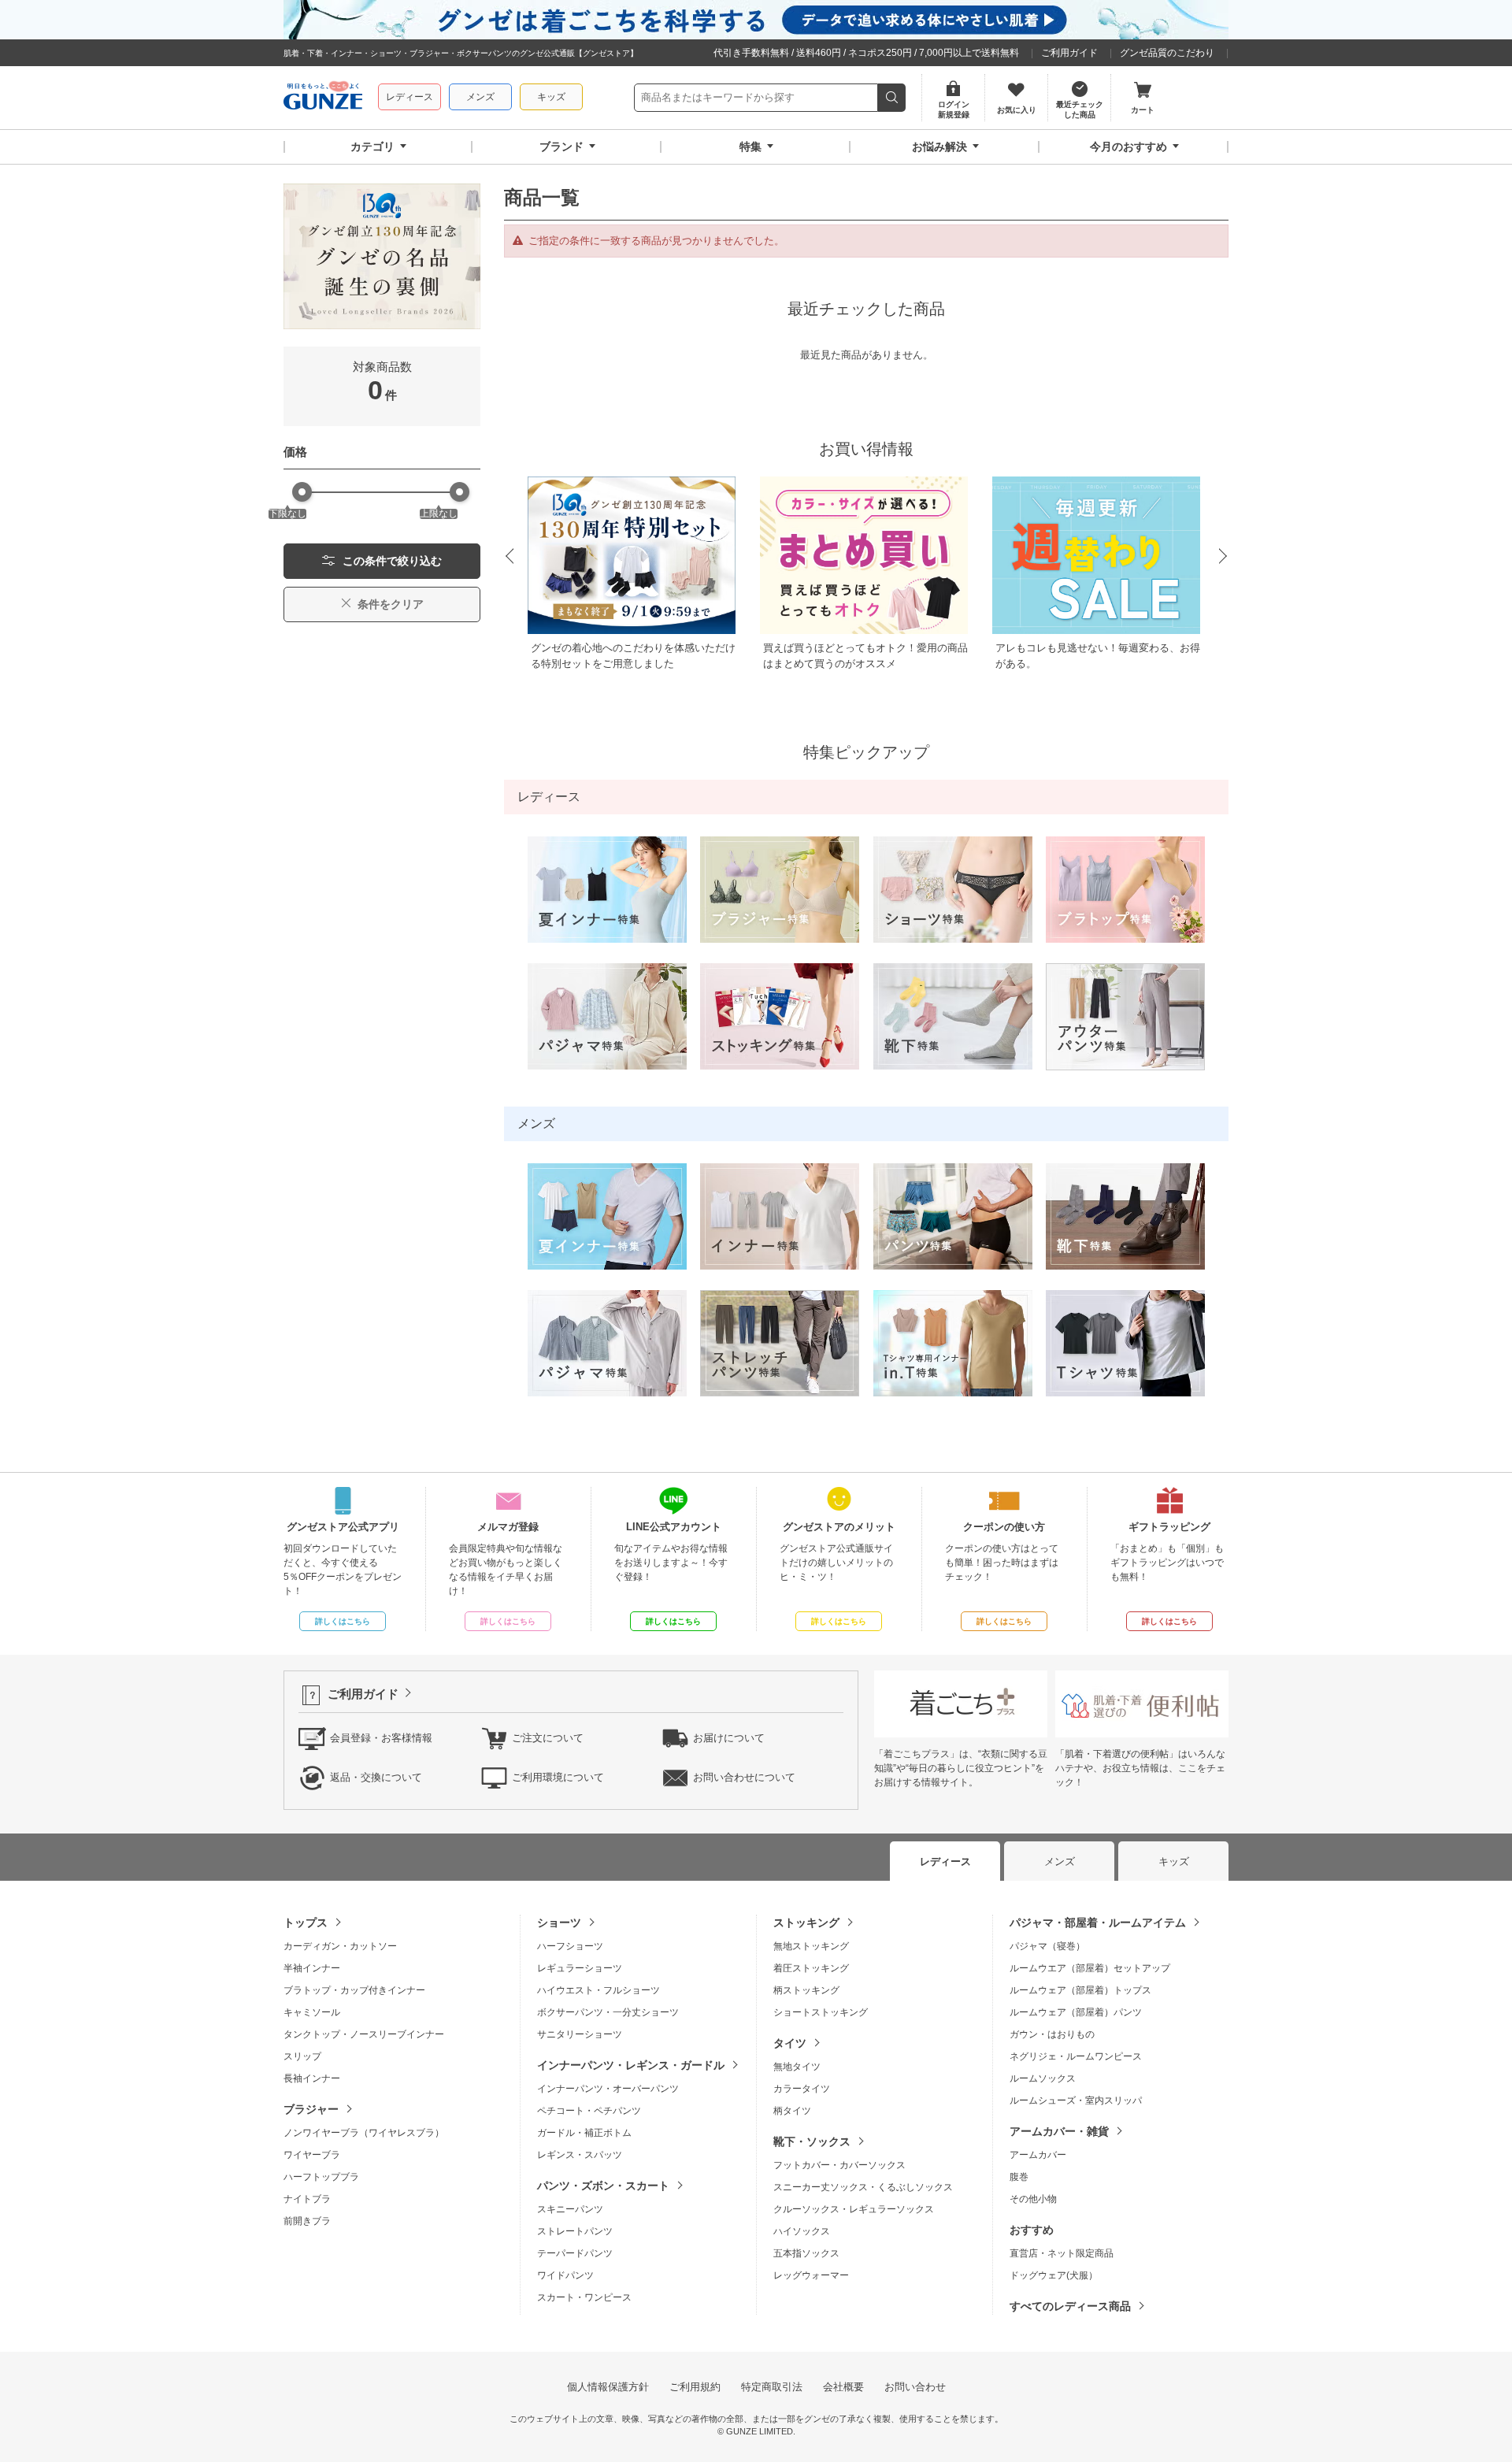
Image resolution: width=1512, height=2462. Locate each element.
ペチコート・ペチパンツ (589, 2111)
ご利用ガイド (1069, 53)
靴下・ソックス (812, 2141)
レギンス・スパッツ (580, 2155)
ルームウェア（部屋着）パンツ (1076, 2012)
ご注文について (548, 1738)
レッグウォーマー (811, 2275)
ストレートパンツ (575, 2231)
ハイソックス (802, 2231)
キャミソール (312, 2012)
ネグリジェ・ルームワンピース (1076, 2056)
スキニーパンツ (570, 2209)
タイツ (790, 2043)
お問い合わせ (915, 2387)
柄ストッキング (806, 1990)
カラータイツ (802, 2089)
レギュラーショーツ (580, 1968)
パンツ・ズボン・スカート (603, 2186)
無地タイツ (797, 2067)
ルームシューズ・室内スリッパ (1076, 2100)
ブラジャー (311, 2109)
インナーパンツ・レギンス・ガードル (631, 2065)
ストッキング (806, 1923)
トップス (306, 1923)
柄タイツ (792, 2111)
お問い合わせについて (744, 1777)
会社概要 (843, 2387)
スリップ (302, 2056)
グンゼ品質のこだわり (1167, 53)
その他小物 (1033, 2199)
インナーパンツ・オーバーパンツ (608, 2089)
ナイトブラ (307, 2199)
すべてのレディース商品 (1070, 2306)
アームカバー (1038, 2155)
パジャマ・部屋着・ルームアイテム (1098, 1923)
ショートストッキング (821, 2012)
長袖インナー (312, 2078)
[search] (892, 98)
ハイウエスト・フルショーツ (598, 1990)
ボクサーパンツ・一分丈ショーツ (608, 2012)
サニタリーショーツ (580, 2034)
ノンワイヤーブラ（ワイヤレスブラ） (364, 2133)
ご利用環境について (558, 1777)
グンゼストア (323, 98)
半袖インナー (312, 1968)
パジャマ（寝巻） (1047, 1946)
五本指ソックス (806, 2253)
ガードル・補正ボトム (584, 2133)
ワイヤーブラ (312, 2155)
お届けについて (729, 1738)
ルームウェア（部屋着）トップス (1080, 1990)
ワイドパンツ (565, 2275)
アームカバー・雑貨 (1059, 2131)
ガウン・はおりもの (1052, 2034)
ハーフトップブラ (321, 2177)
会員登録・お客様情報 (381, 1738)
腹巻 (1019, 2177)
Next (1224, 557)
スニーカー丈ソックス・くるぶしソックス (863, 2187)
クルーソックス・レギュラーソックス (854, 2209)
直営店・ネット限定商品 (1062, 2253)
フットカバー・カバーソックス (839, 2165)
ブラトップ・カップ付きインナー (354, 1990)
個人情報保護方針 (608, 2387)
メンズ (480, 97)
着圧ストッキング (811, 1968)
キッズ (551, 97)
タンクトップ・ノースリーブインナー (364, 2034)
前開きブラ (307, 2221)
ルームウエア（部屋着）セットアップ (1090, 1968)
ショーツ (559, 1923)
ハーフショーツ (570, 1946)
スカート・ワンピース (584, 2297)
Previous (509, 557)
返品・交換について (376, 1777)
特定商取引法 (772, 2387)
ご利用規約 (695, 2387)
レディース (409, 97)
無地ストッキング (811, 1946)
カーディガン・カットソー (340, 1946)
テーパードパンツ (575, 2253)
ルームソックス (1043, 2078)
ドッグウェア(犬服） (1054, 2275)
